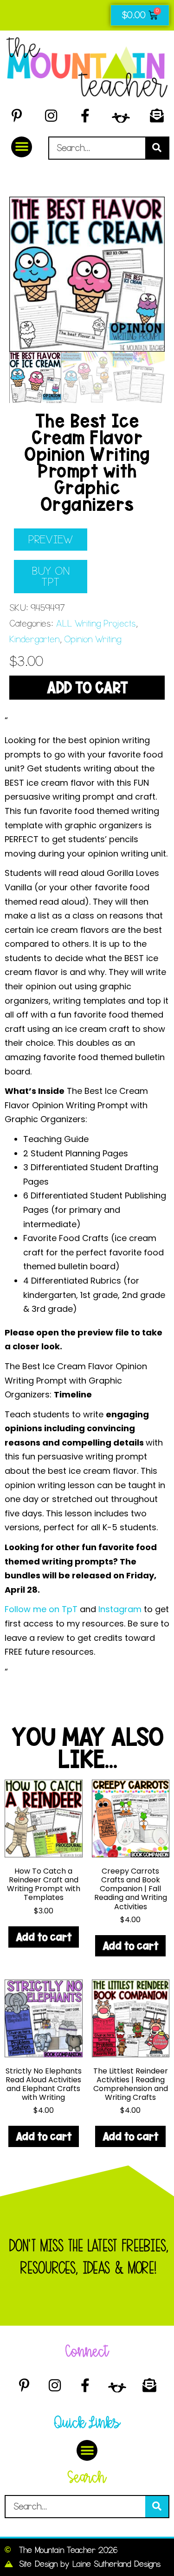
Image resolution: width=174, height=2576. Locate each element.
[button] (22, 147)
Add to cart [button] (44, 1937)
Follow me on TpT (42, 1609)
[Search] (157, 148)
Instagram (121, 1609)
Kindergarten (34, 639)
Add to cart (87, 688)
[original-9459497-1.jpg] (87, 274)
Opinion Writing (93, 639)
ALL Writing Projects (96, 624)
